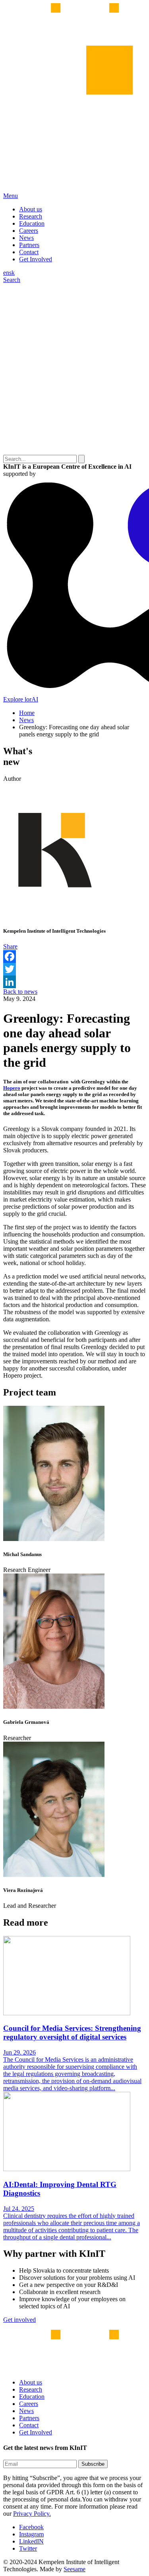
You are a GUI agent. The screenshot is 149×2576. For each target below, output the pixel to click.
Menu (11, 196)
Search (12, 280)
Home (27, 713)
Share (10, 946)
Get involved (19, 2320)
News (26, 238)
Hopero (12, 1088)
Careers (29, 231)
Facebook (31, 2527)
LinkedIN (31, 2541)
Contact (29, 252)
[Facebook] (74, 956)
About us (31, 209)
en (6, 273)
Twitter (28, 2548)
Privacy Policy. (32, 2514)
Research (31, 216)
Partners (29, 245)
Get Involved (36, 259)
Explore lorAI (21, 699)
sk (12, 273)
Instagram (31, 2534)
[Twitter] (74, 969)
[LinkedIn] (74, 982)
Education (32, 223)
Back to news (20, 992)
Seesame (74, 2569)
